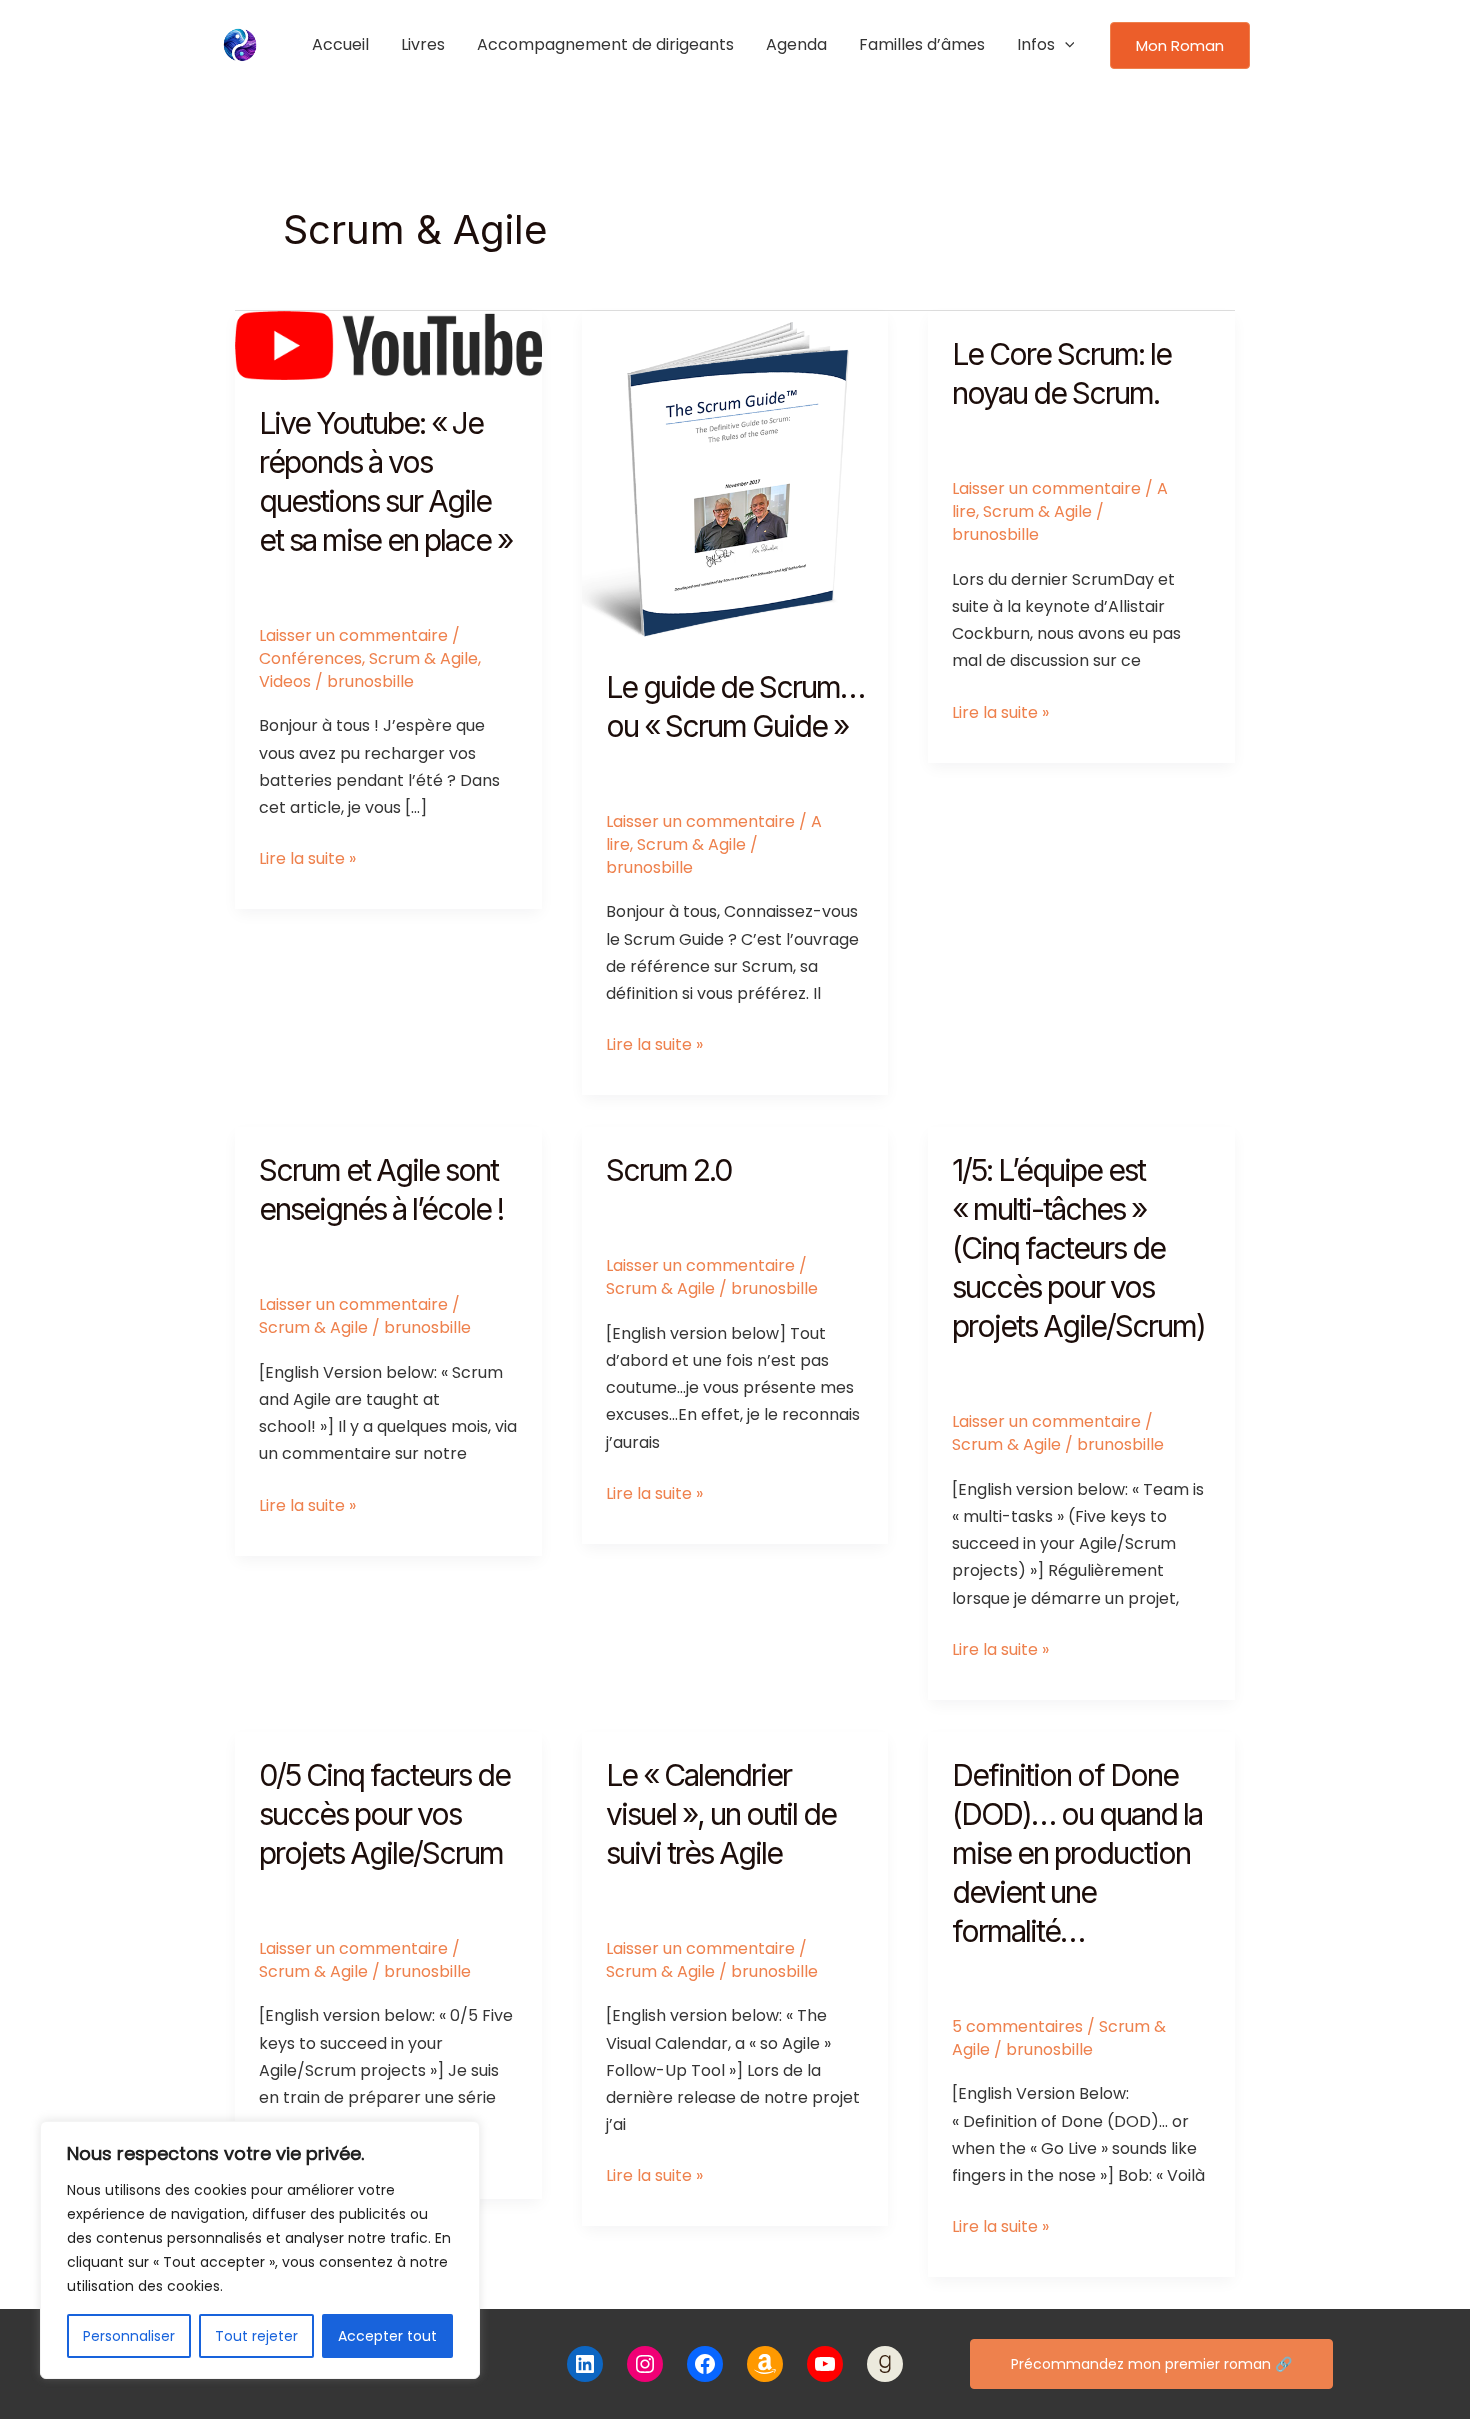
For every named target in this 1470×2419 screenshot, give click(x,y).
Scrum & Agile (423, 658)
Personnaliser (129, 2336)
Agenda (796, 44)
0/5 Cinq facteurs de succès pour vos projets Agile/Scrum (384, 1814)
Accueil (340, 44)
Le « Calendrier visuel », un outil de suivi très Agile (721, 1814)
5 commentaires (1017, 2026)
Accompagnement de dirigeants (605, 44)
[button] (1065, 45)
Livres (423, 44)
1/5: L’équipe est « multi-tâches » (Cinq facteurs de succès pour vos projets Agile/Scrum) (1078, 1248)
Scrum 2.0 (668, 1170)
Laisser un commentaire (353, 635)
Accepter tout (387, 2336)
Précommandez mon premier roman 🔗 (1151, 2364)
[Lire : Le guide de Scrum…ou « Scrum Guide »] (735, 476)
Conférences (310, 658)
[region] (260, 2250)
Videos (285, 681)
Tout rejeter (256, 2336)
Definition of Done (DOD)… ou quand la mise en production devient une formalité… (1077, 1853)
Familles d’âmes (922, 44)
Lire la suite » (307, 859)
